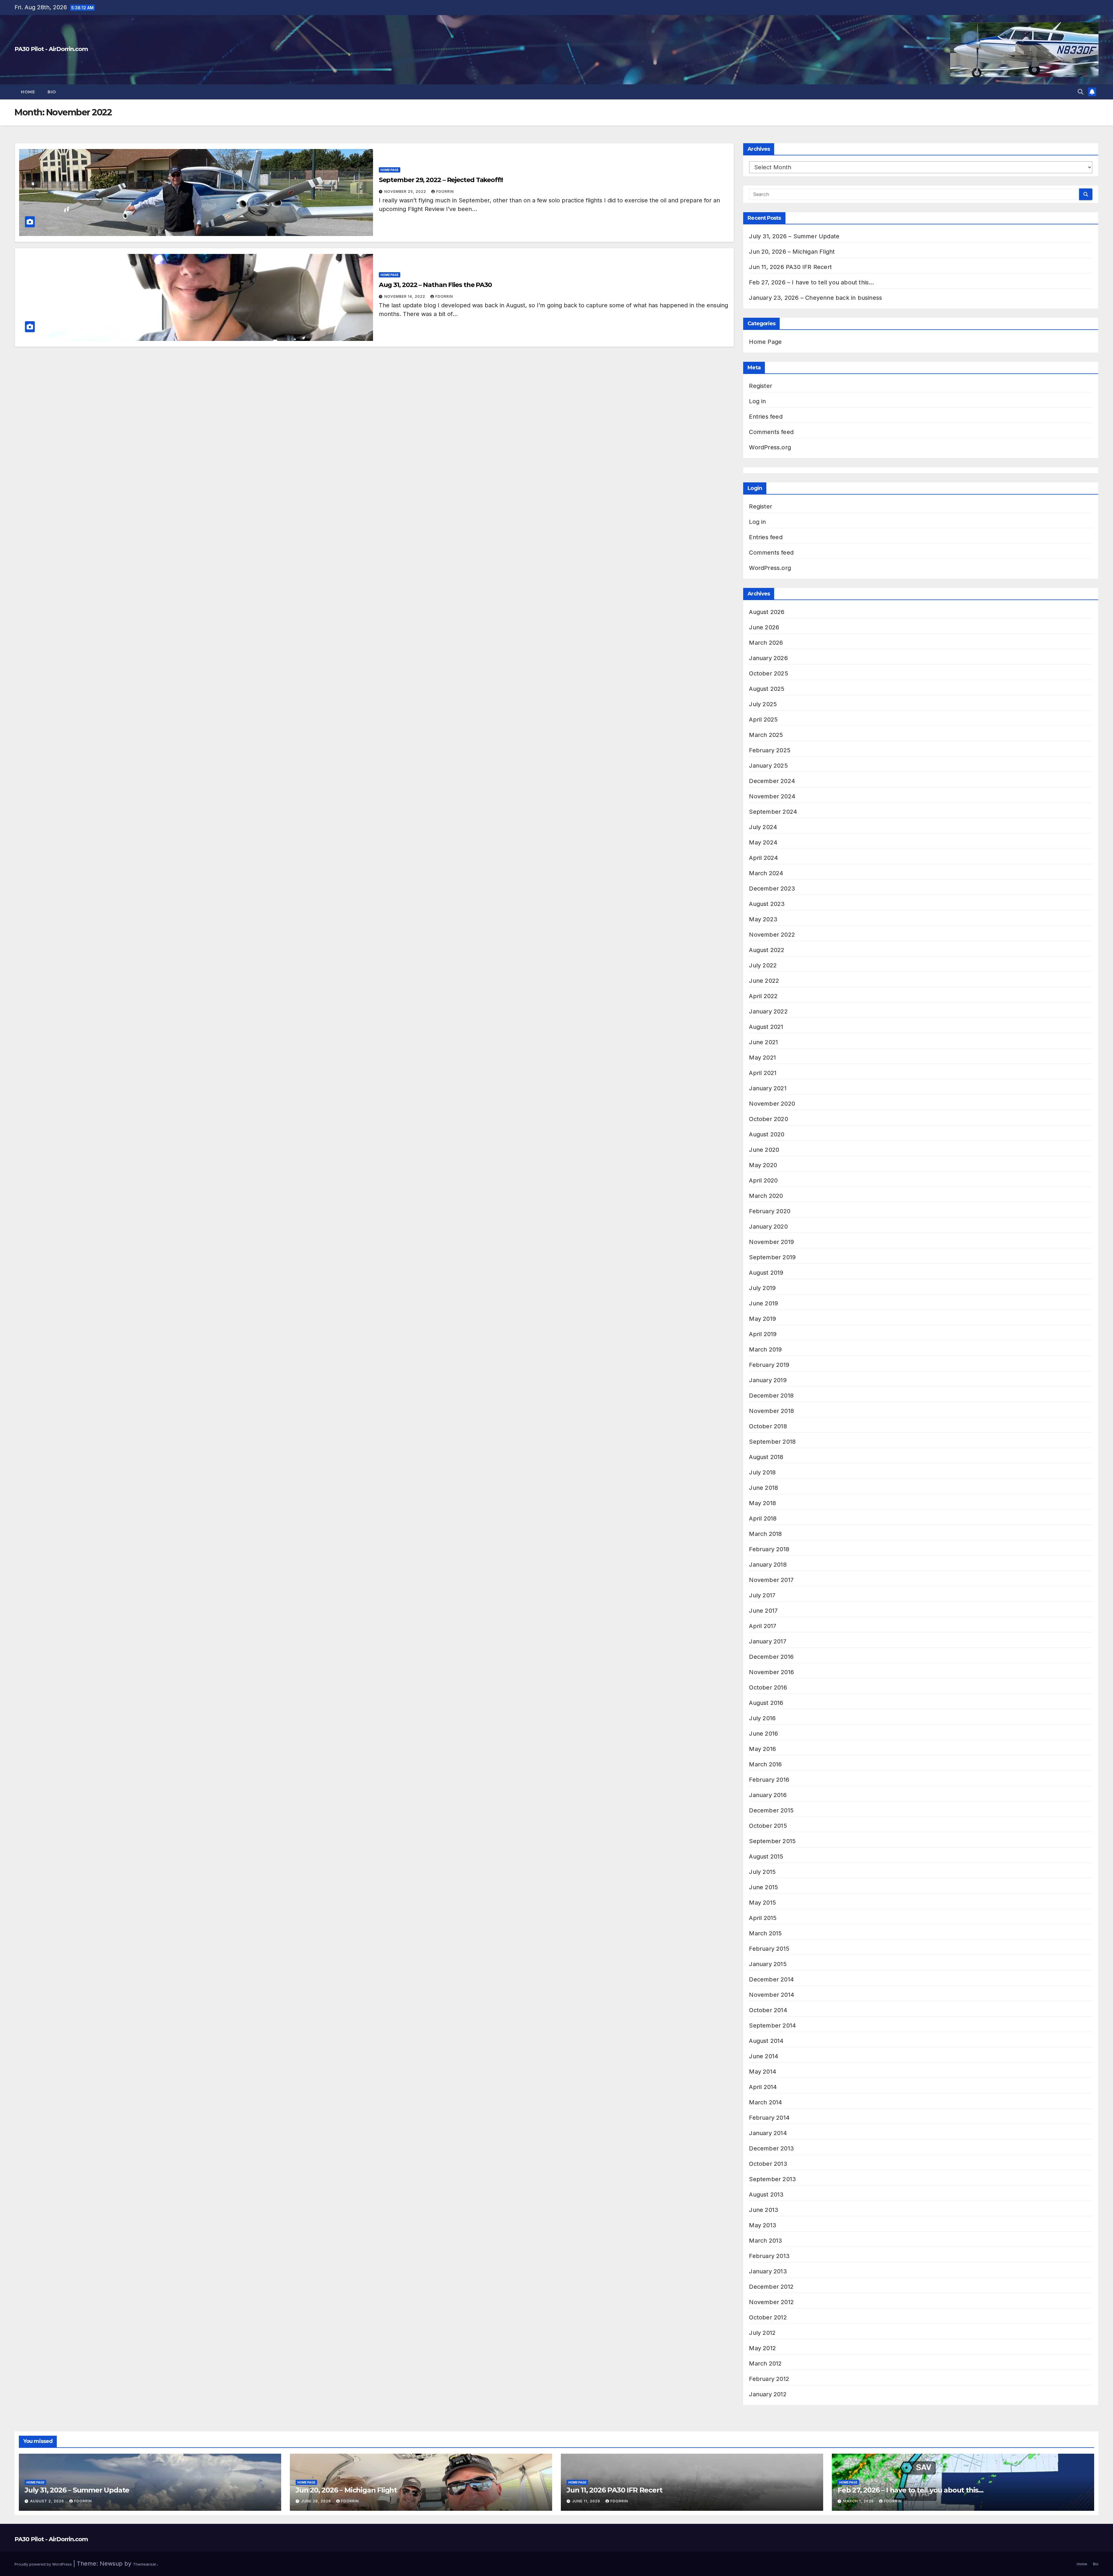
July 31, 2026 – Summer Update (794, 236)
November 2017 (771, 1580)
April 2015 (763, 1918)
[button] (1081, 92)
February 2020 (770, 1211)
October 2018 (768, 1426)
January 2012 (768, 2394)
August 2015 (766, 1856)
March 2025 (766, 735)
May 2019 (762, 1319)
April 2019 (763, 1334)
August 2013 (766, 2194)
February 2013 (769, 2256)
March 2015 (765, 1933)
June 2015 (763, 1887)
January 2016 (768, 1795)
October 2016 (768, 1687)
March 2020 (766, 1196)
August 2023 (767, 904)
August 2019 (766, 1273)
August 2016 (766, 1703)
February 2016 (769, 1780)
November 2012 (771, 2302)
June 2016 (763, 1734)
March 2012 (765, 2364)
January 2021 (768, 1088)
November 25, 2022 (406, 191)
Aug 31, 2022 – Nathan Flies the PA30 (435, 285)
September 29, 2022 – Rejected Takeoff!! (441, 180)
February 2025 (770, 750)
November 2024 (772, 796)
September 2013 (772, 2179)
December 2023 (772, 889)
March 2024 (766, 873)
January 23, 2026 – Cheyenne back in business (815, 298)
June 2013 (764, 2210)
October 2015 (768, 1826)
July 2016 (762, 1718)
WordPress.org (770, 447)
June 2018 (763, 1488)
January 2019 (768, 1380)
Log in (757, 401)
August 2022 (767, 950)
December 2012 (771, 2287)
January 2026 (768, 658)
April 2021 (763, 1073)
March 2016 (765, 1764)
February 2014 (769, 2118)
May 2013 (763, 2225)
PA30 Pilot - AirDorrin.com (51, 49)
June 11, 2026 (587, 2501)
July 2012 (762, 2333)
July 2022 (763, 965)
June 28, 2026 (317, 2501)
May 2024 (763, 842)
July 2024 (763, 827)
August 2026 (767, 612)
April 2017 (763, 1626)
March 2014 (765, 2102)
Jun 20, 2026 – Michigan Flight (792, 252)
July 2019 (762, 1288)
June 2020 (764, 1150)
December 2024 (772, 781)
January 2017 (768, 1641)
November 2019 (771, 1242)
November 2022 (772, 935)
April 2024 (763, 858)
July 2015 (762, 1872)
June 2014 (764, 2056)
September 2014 (772, 2025)
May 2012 (762, 2348)
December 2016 (771, 1657)
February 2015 (769, 1949)
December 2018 (771, 1396)
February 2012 (769, 2379)
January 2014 (768, 2133)
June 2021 (763, 1042)
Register (761, 386)
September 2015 (772, 1841)
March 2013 (765, 2241)
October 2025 (768, 673)
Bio (52, 92)
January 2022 (768, 1011)
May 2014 (763, 2072)
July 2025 (763, 704)
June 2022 (764, 981)
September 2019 (772, 1257)
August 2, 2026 (48, 2501)
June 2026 (764, 627)
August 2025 (767, 689)
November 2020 (772, 1104)
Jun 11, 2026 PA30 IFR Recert (790, 267)
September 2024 (773, 812)
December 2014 (771, 1979)
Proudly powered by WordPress (44, 2564)
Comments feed (771, 432)
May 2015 (762, 1903)
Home (28, 92)
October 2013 (768, 2164)
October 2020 (768, 1119)
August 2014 (766, 2041)
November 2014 (772, 1995)
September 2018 (772, 1442)
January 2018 (768, 1565)
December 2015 (771, 1810)
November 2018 (771, 1411)
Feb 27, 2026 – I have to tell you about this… (811, 282)
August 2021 (766, 1027)
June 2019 (763, 1303)
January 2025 (768, 766)
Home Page (390, 170)
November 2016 (771, 1672)
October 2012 (768, 2317)
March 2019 (765, 1349)
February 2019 (769, 1365)
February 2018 (769, 1549)
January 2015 (768, 1964)
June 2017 (763, 1611)
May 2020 (763, 1165)
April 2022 (763, 996)
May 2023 (763, 919)
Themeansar (145, 2564)
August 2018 (766, 1457)
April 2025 (763, 720)
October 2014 (768, 2010)
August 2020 (767, 1134)
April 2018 (763, 1518)
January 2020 (768, 1227)
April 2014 (763, 2087)
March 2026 (766, 643)
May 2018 (762, 1503)
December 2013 (771, 2148)
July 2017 (762, 1595)
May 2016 (762, 1749)
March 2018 (765, 1534)
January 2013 (768, 2271)
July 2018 (762, 1472)
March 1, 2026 (859, 2501)
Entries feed (766, 417)
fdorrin (445, 191)
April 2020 (763, 1180)
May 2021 (762, 1058)
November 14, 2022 (405, 296)
